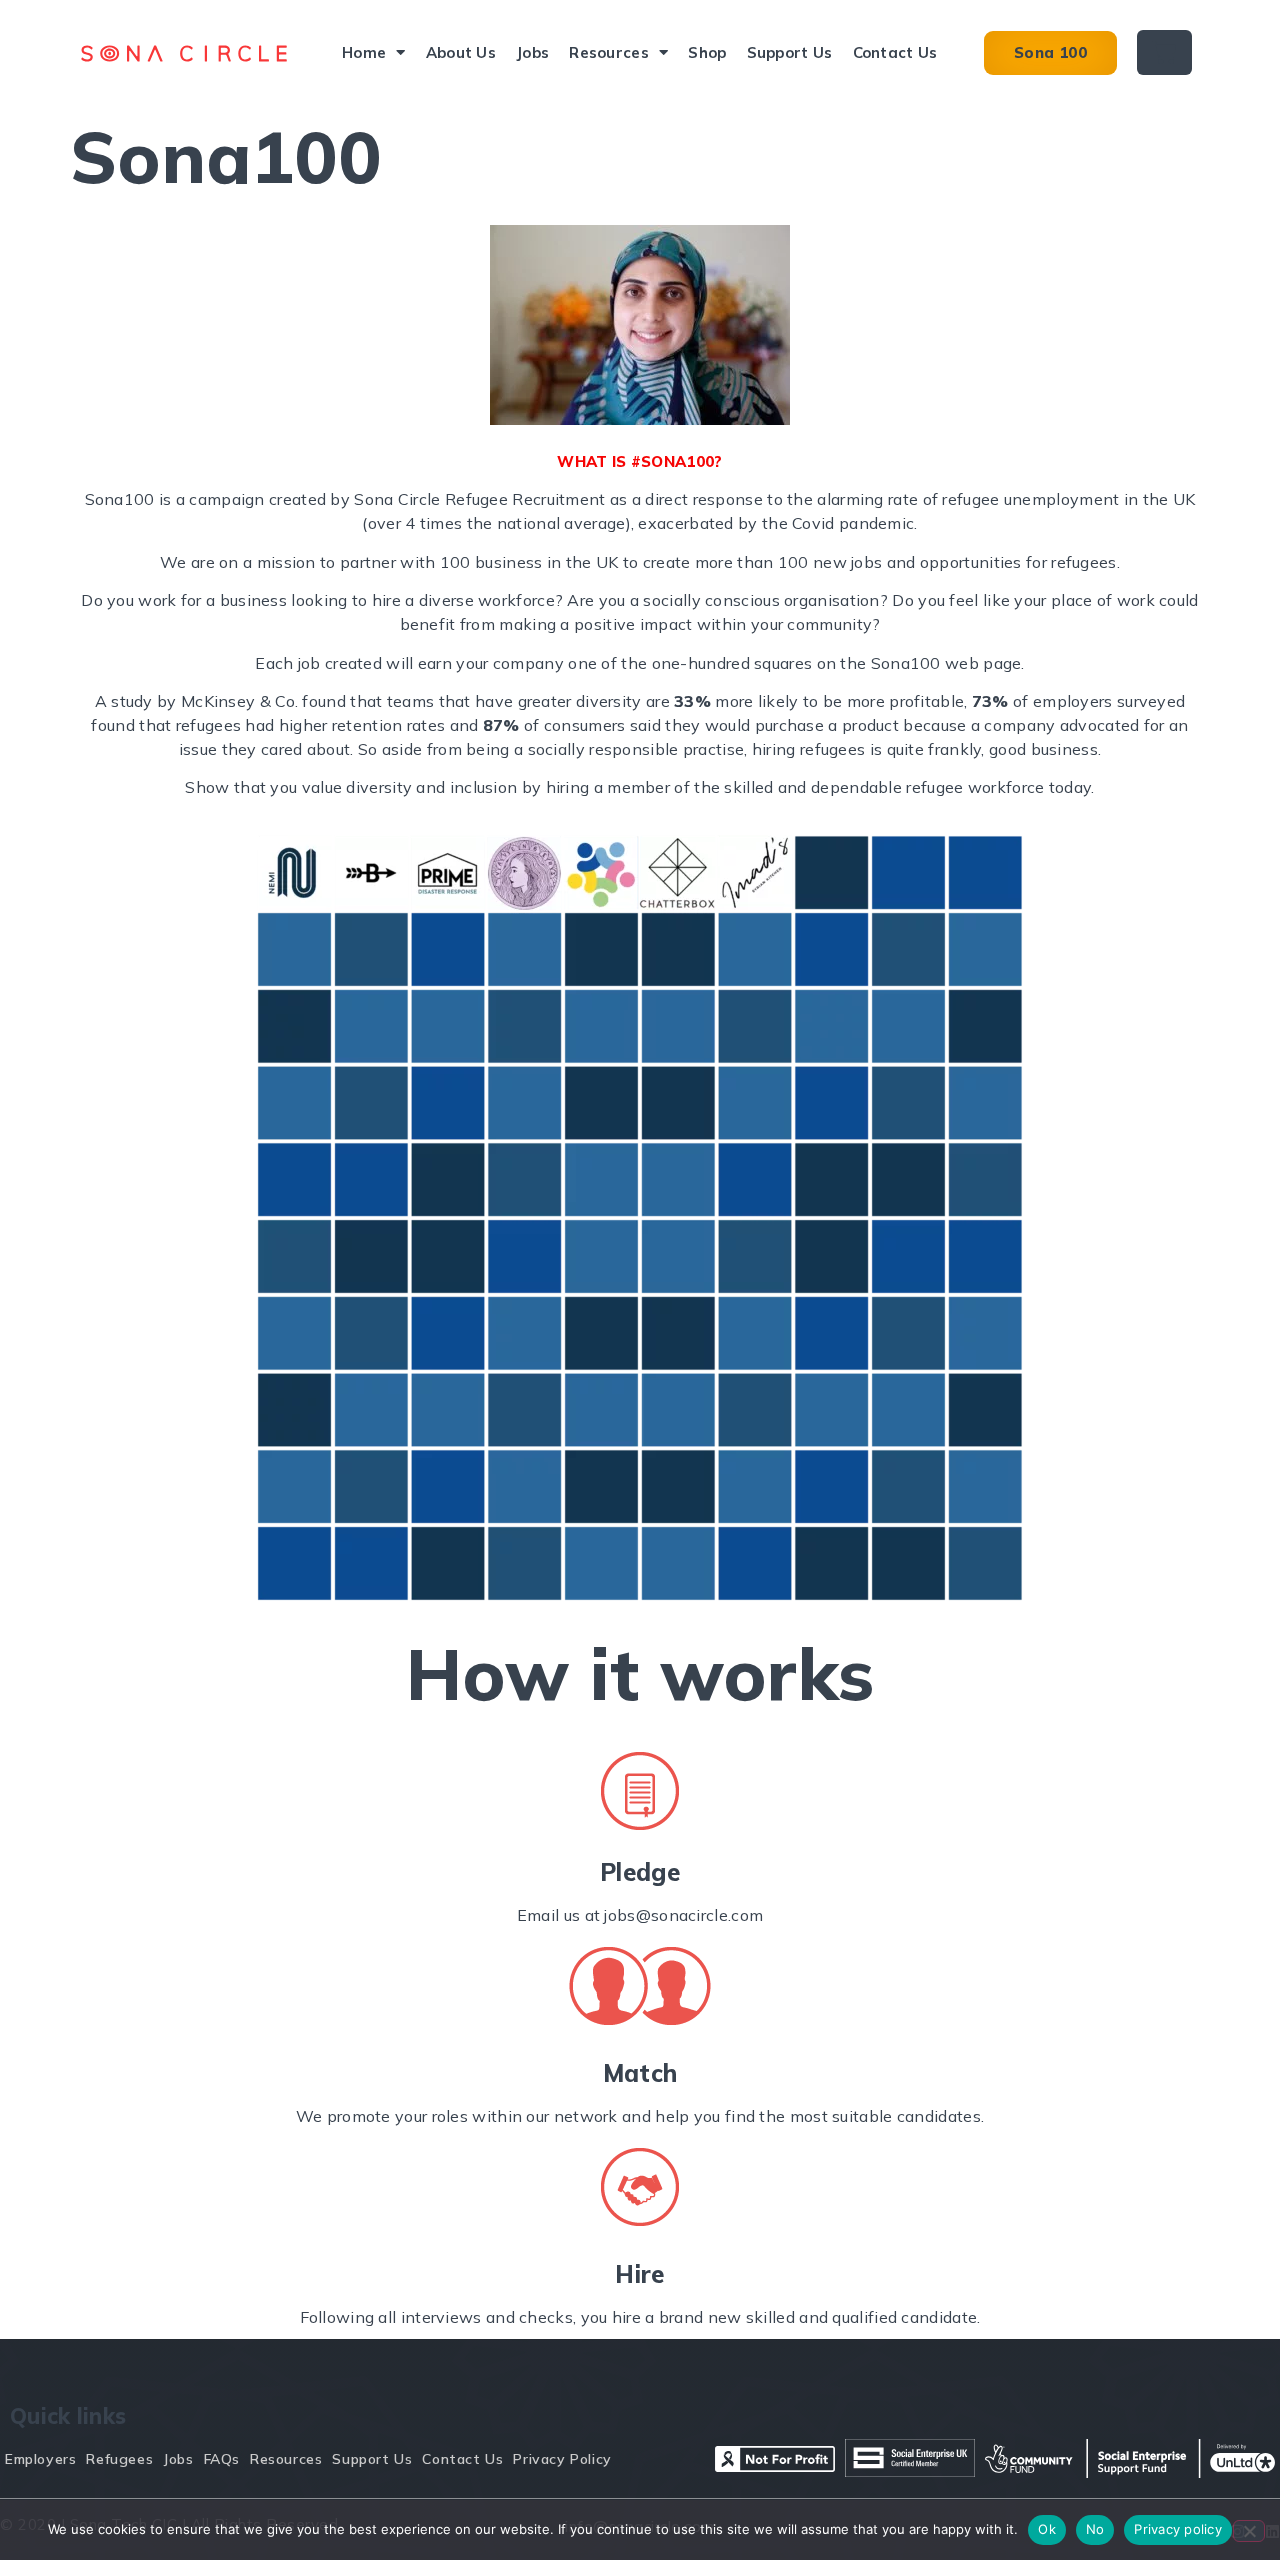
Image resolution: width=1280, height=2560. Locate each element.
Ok (1047, 2529)
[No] (1249, 2531)
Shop (707, 52)
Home (364, 52)
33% (692, 701)
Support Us (790, 52)
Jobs (532, 52)
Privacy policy (1178, 2529)
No (1095, 2529)
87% (501, 725)
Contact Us (895, 52)
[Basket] (1164, 52)
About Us (461, 52)
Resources (609, 52)
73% (990, 701)
